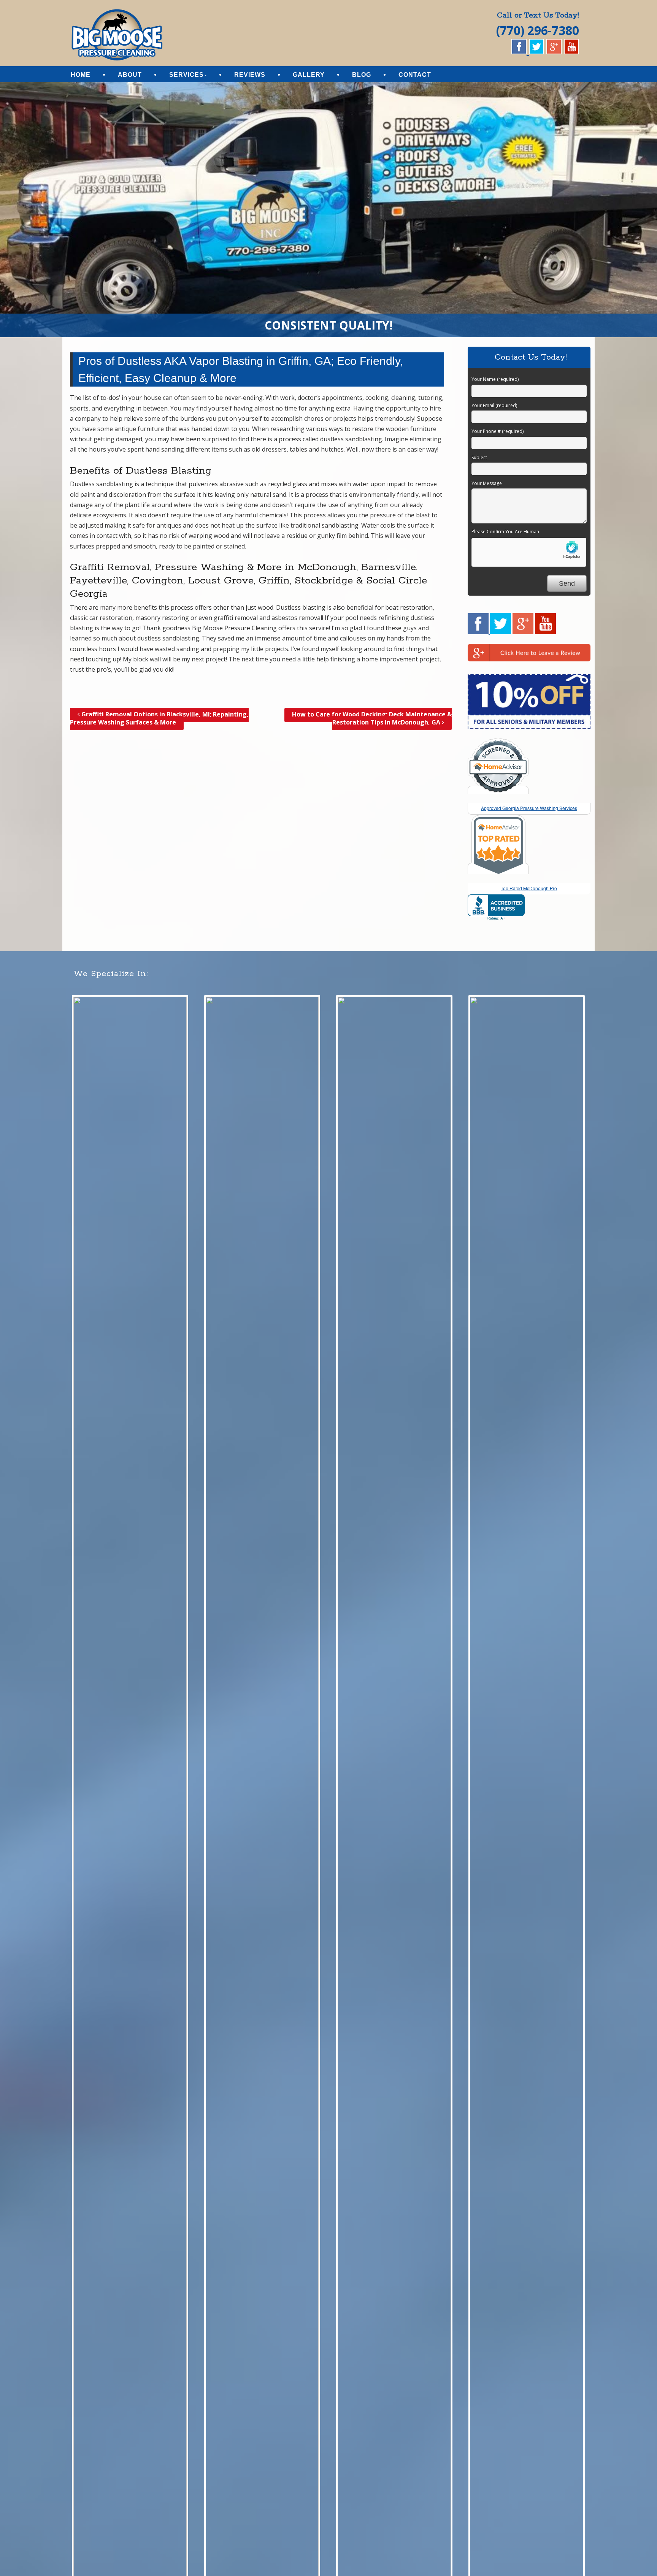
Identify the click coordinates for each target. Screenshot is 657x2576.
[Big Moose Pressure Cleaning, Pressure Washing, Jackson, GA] (496, 908)
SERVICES (186, 75)
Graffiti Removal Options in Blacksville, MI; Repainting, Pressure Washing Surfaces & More (159, 718)
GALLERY (309, 75)
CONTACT (415, 75)
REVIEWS (250, 75)
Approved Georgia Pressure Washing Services (529, 808)
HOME (81, 75)
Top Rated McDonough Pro (529, 888)
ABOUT (130, 75)
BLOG (362, 75)
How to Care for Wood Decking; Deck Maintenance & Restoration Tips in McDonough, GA (372, 718)
